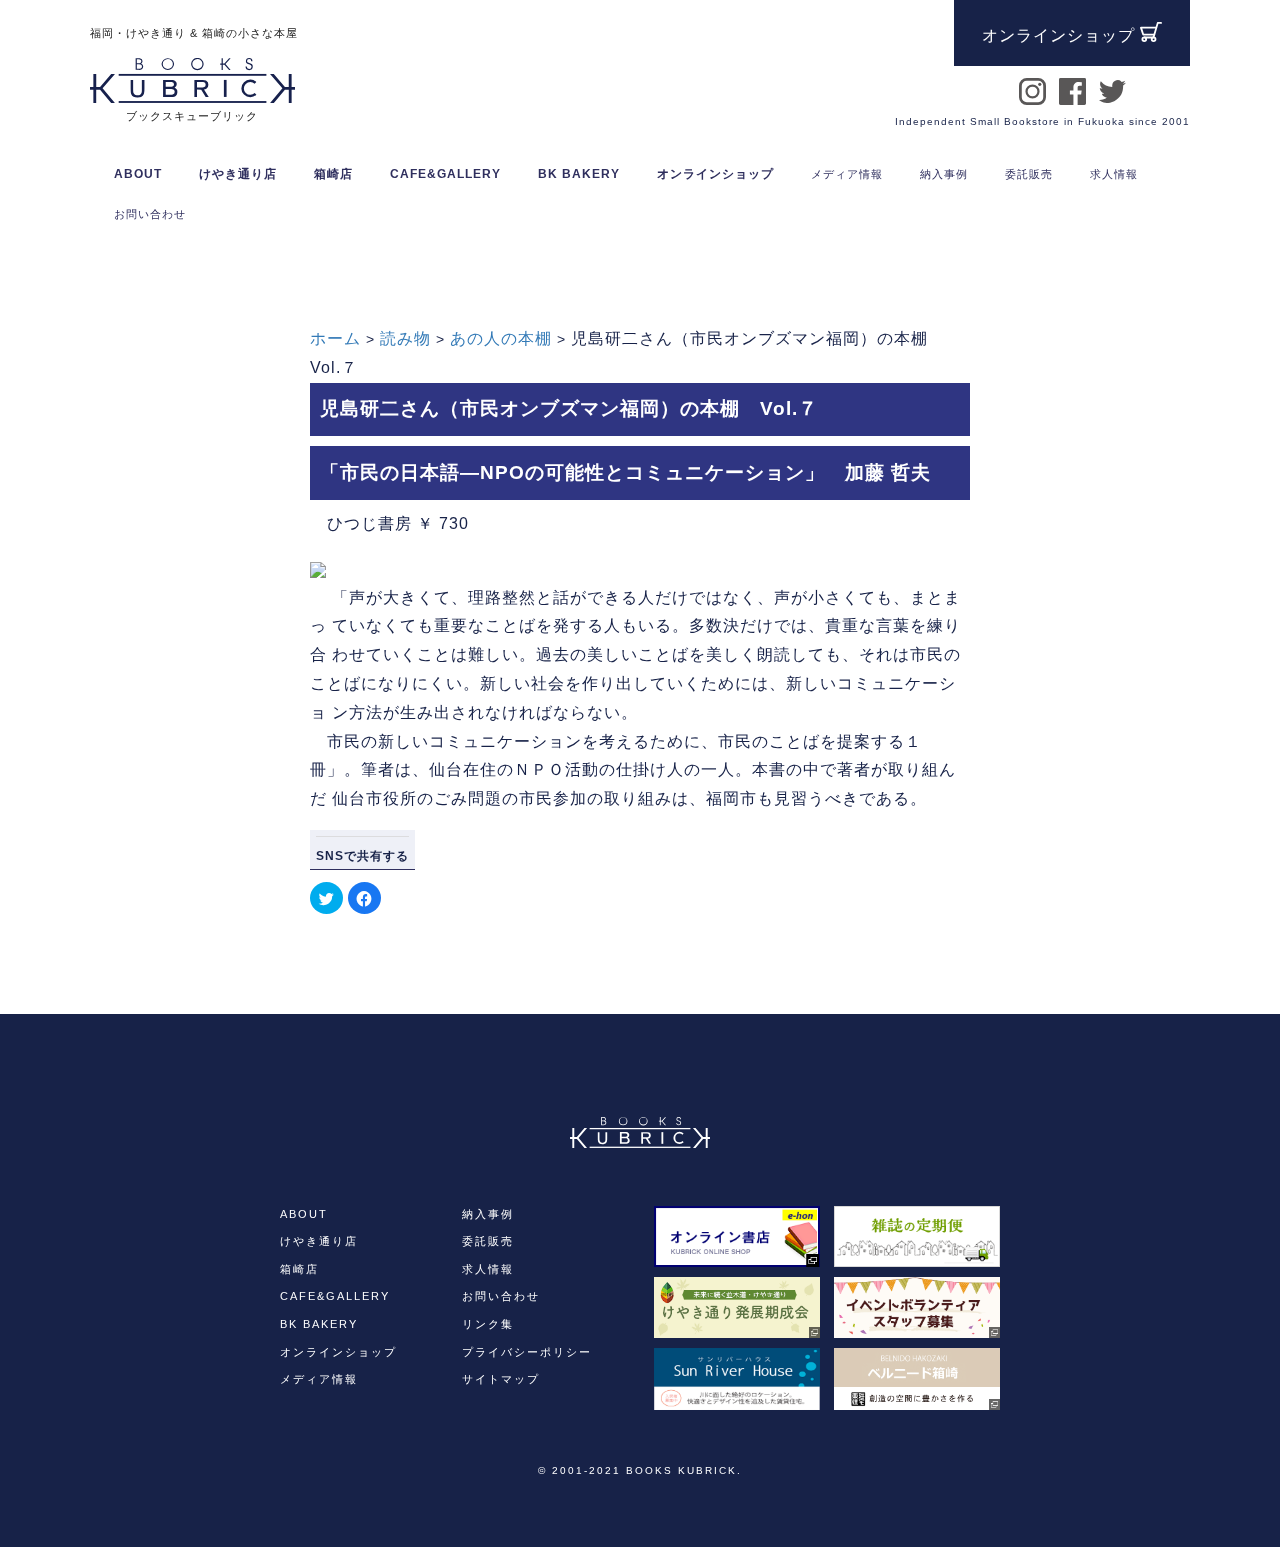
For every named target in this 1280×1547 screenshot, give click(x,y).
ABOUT (138, 174)
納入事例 (488, 1214)
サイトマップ (501, 1379)
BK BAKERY (319, 1324)
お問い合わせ (501, 1296)
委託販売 (488, 1241)
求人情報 (488, 1269)
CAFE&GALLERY (335, 1296)
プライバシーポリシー (527, 1352)
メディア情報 (319, 1379)
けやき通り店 (319, 1241)
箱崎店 (299, 1269)
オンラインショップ (715, 174)
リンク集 (488, 1324)
